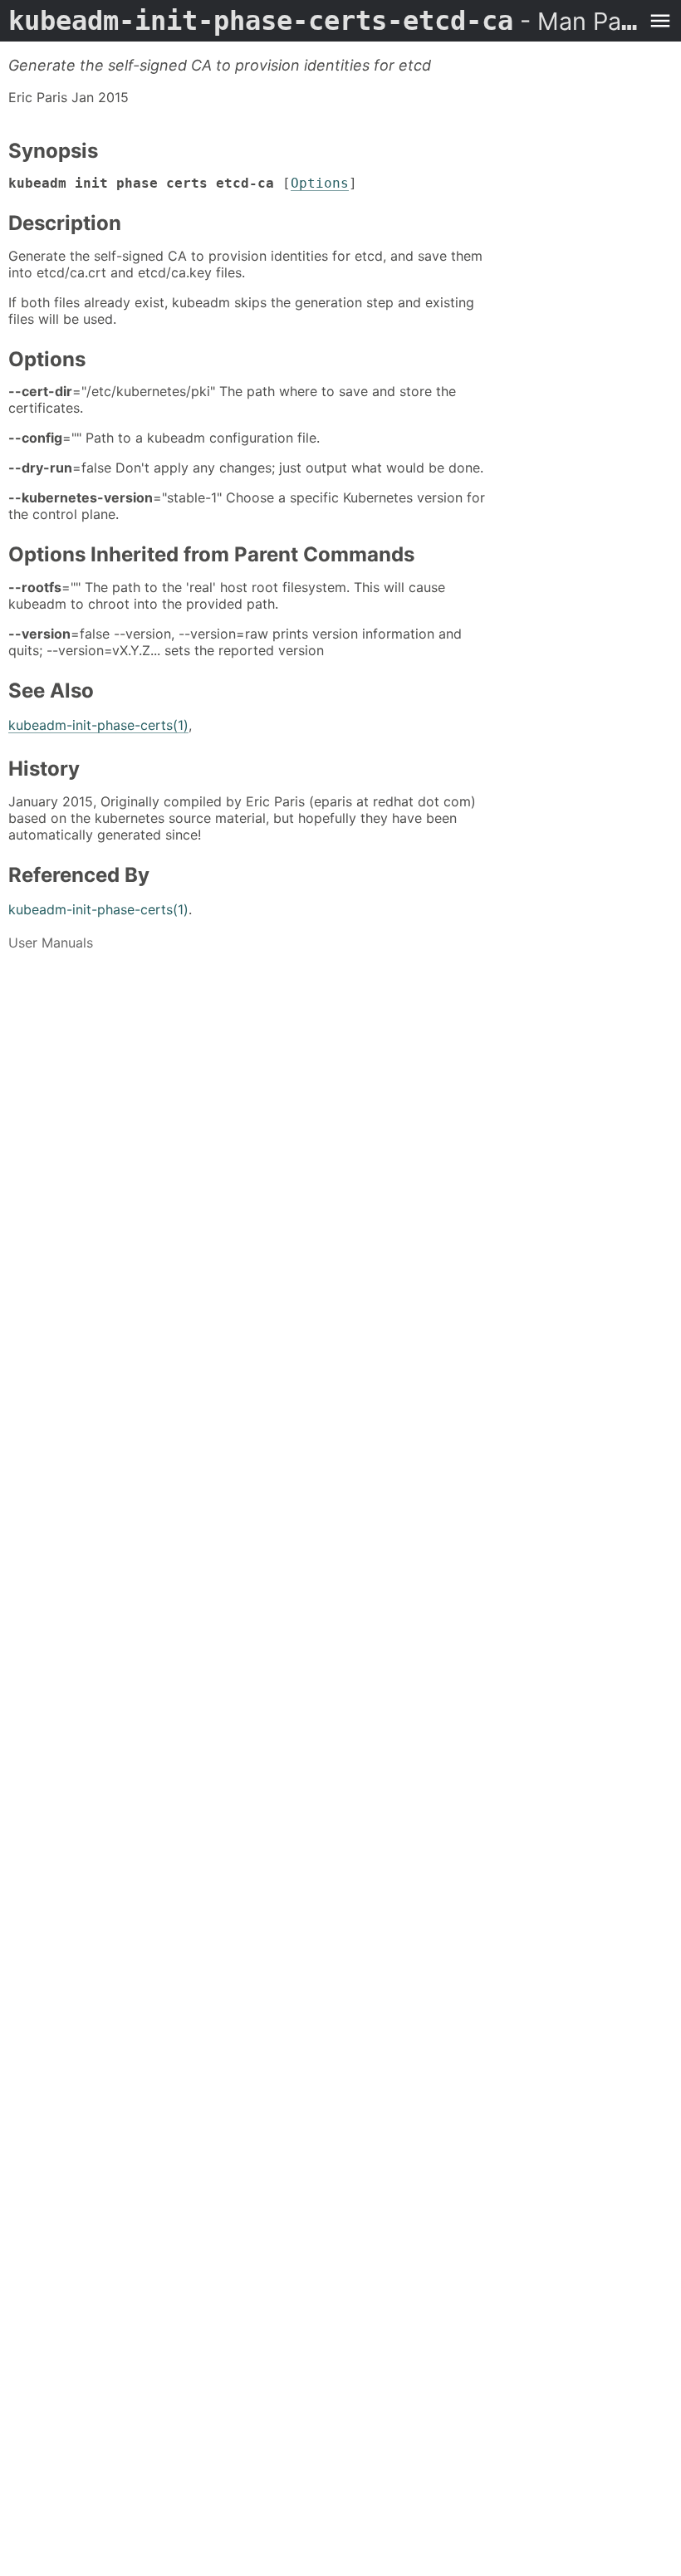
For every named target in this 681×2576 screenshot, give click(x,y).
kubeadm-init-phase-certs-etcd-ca (324, 21)
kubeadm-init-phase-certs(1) (98, 725)
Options (320, 183)
